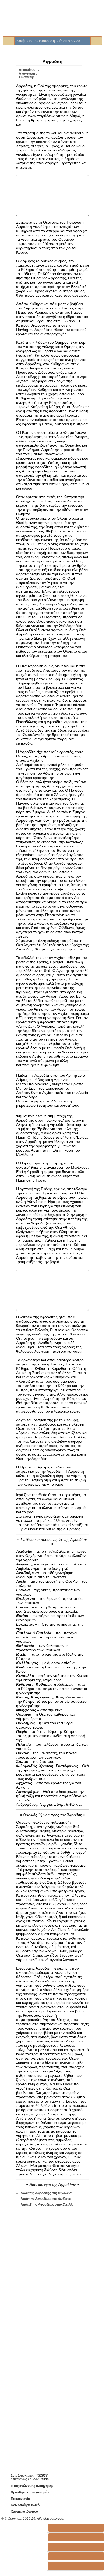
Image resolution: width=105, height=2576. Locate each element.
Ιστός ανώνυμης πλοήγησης (32, 2486)
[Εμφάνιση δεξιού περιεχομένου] (97, 91)
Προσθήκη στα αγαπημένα (31, 2492)
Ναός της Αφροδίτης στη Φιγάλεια (46, 2193)
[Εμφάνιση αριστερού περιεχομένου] (8, 91)
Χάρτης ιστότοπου (24, 2512)
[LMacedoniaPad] (76, 2528)
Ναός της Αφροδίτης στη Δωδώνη (46, 2199)
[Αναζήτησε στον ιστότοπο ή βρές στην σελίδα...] (9, 41)
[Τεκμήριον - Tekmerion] (76, 2566)
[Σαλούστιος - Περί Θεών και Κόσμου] (76, 2547)
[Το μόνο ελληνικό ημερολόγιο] (76, 2556)
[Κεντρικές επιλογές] (8, 69)
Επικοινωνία (20, 2499)
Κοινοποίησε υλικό (25, 2505)
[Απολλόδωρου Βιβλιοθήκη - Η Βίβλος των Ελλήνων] (76, 2537)
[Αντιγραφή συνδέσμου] (84, 66)
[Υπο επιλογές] (97, 69)
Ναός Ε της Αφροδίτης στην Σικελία (47, 2205)
